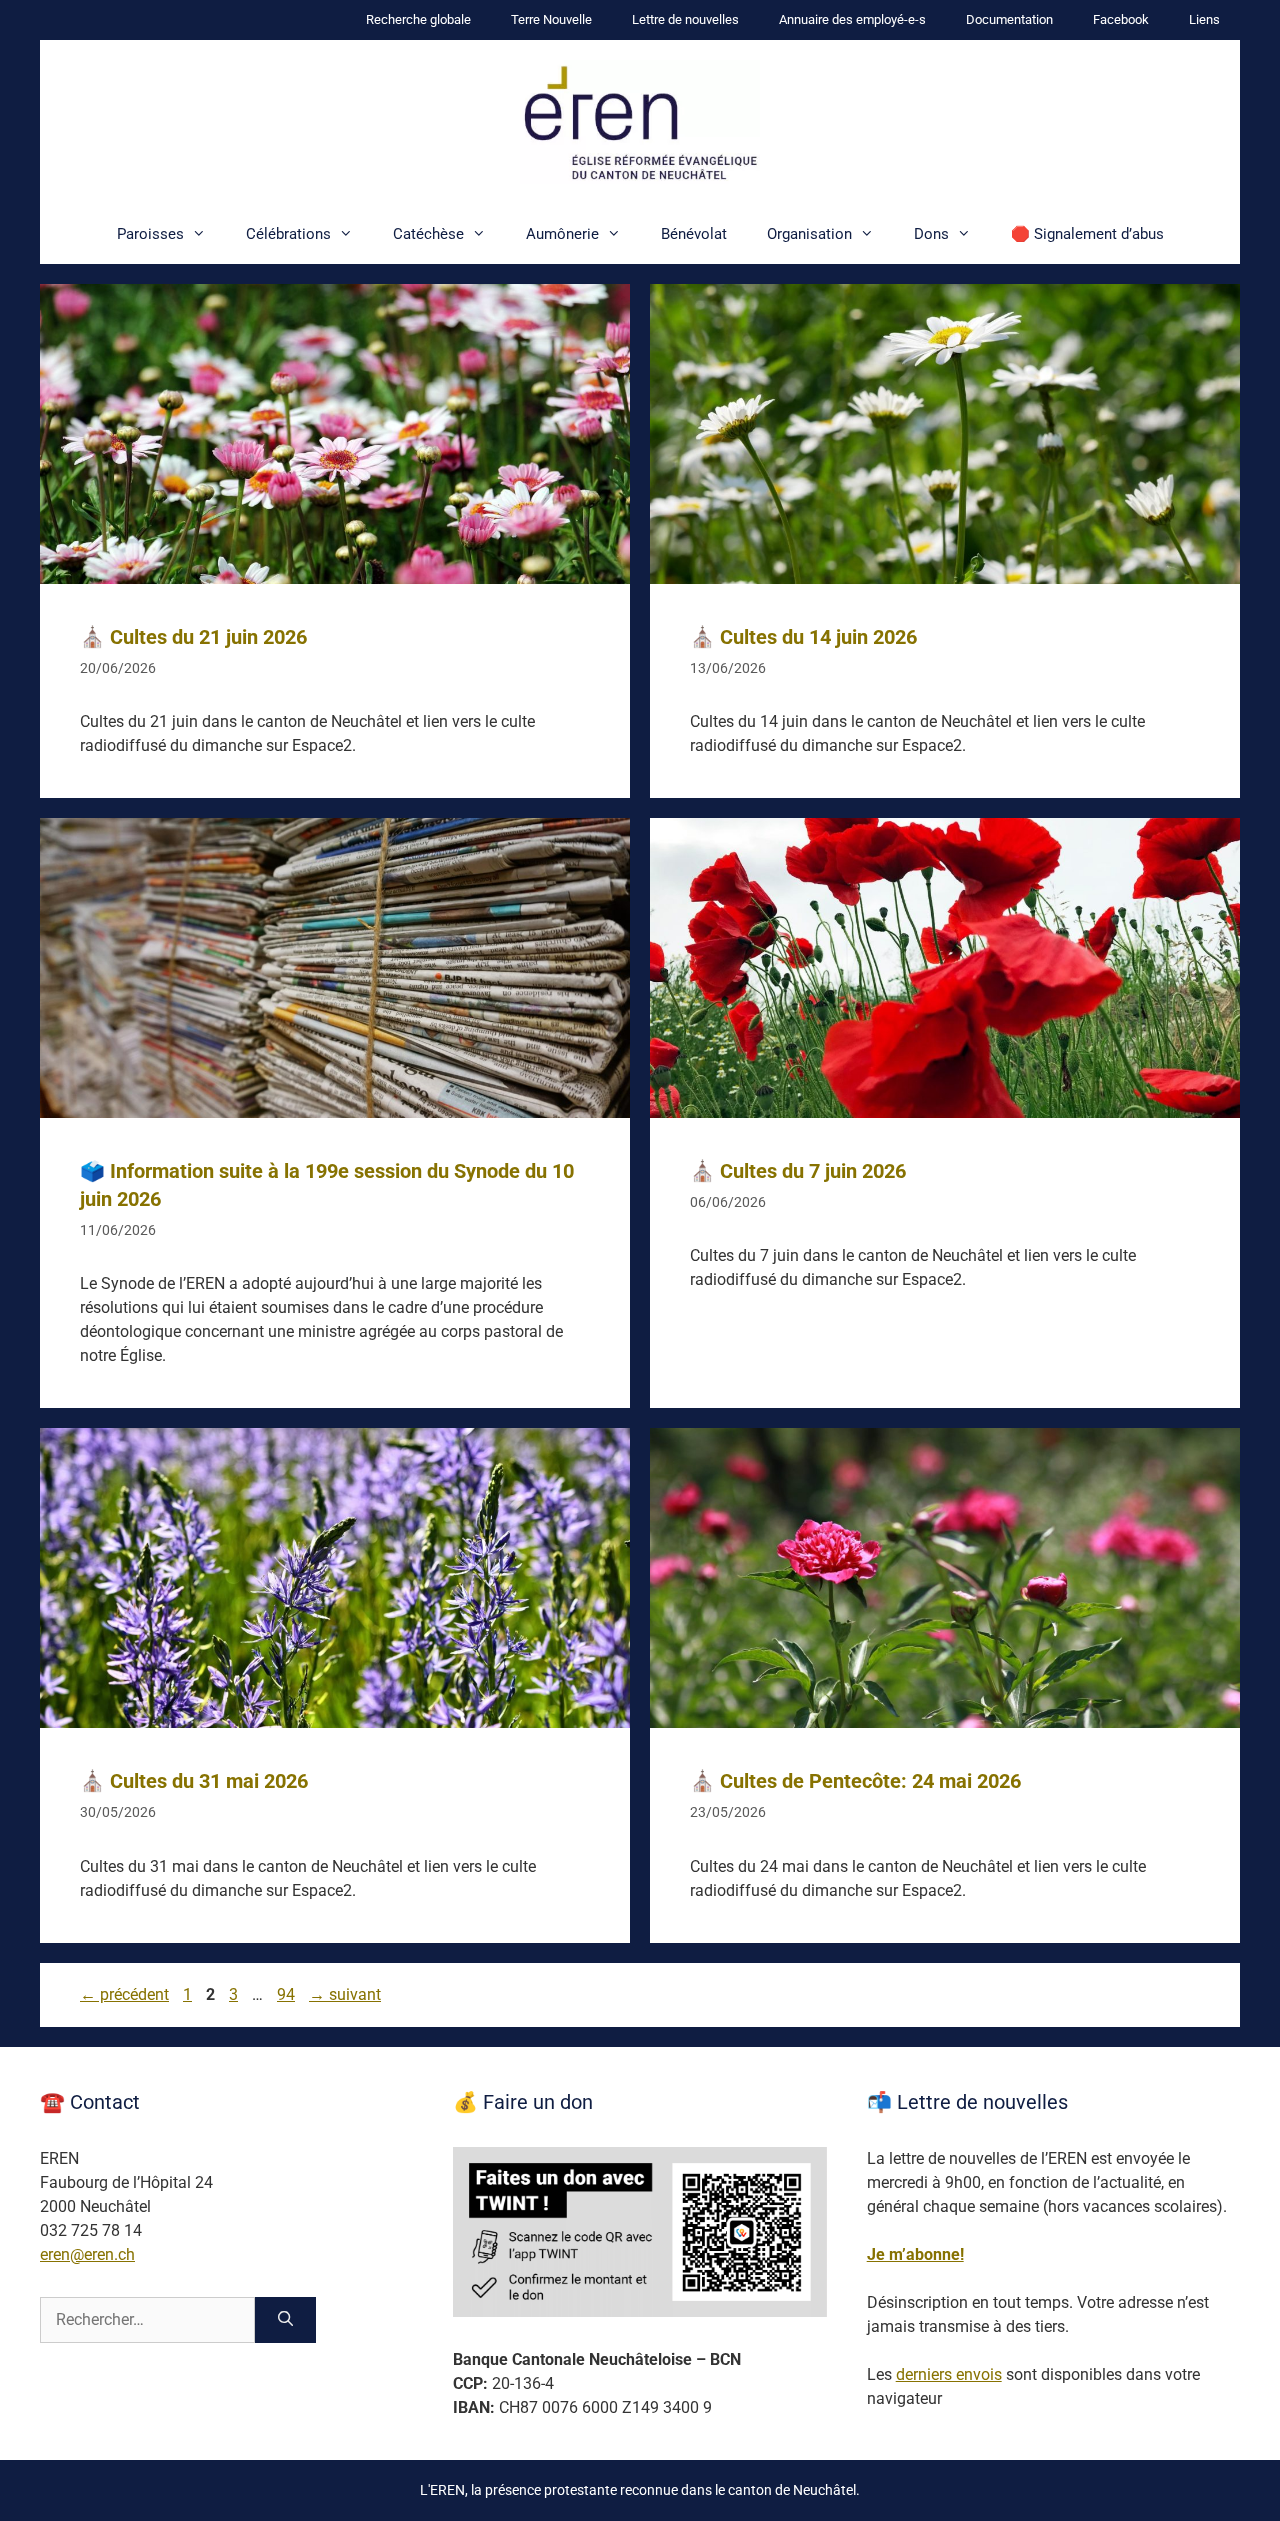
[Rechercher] (285, 2320)
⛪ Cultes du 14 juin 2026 (803, 637)
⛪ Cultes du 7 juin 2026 (798, 1171)
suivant (345, 1994)
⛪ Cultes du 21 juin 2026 (193, 637)
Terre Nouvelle (551, 19)
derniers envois (949, 2374)
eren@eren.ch (87, 2254)
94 (288, 1994)
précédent (124, 1994)
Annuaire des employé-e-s (852, 19)
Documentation (1009, 19)
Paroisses (150, 234)
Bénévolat (694, 234)
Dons (931, 234)
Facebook (1121, 19)
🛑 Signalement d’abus (1087, 234)
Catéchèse (428, 234)
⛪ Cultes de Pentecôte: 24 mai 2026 (855, 1781)
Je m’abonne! (915, 2254)
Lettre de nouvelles (685, 19)
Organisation (809, 234)
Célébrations (288, 234)
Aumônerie (562, 234)
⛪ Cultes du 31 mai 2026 (194, 1781)
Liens (1204, 19)
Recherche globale (418, 19)
